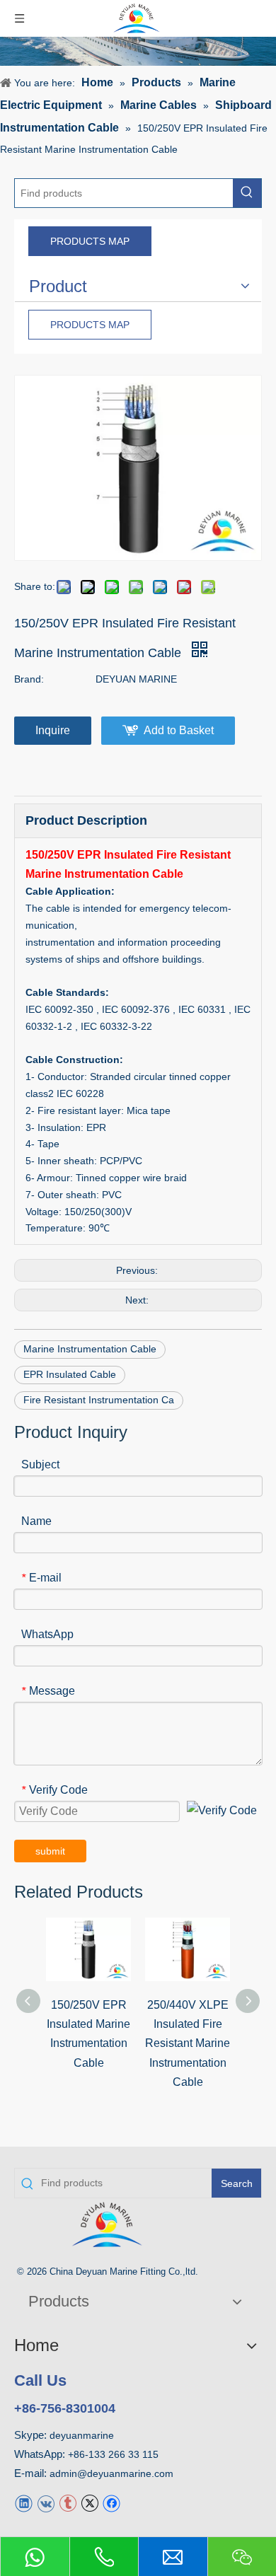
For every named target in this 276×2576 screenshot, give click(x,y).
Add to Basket (179, 730)
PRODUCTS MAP (90, 241)
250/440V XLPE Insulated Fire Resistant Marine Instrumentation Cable (188, 2043)
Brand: (29, 679)
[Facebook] (111, 2503)
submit (50, 1851)
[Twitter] (90, 2503)
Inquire (53, 730)
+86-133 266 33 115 (113, 2454)
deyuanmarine (82, 2435)
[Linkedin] (24, 2503)
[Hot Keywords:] (247, 193)
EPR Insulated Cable (70, 1374)
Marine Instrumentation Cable (90, 1349)
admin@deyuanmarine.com (111, 2473)
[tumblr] (68, 2503)
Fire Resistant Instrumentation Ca (99, 1400)
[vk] (46, 2503)
